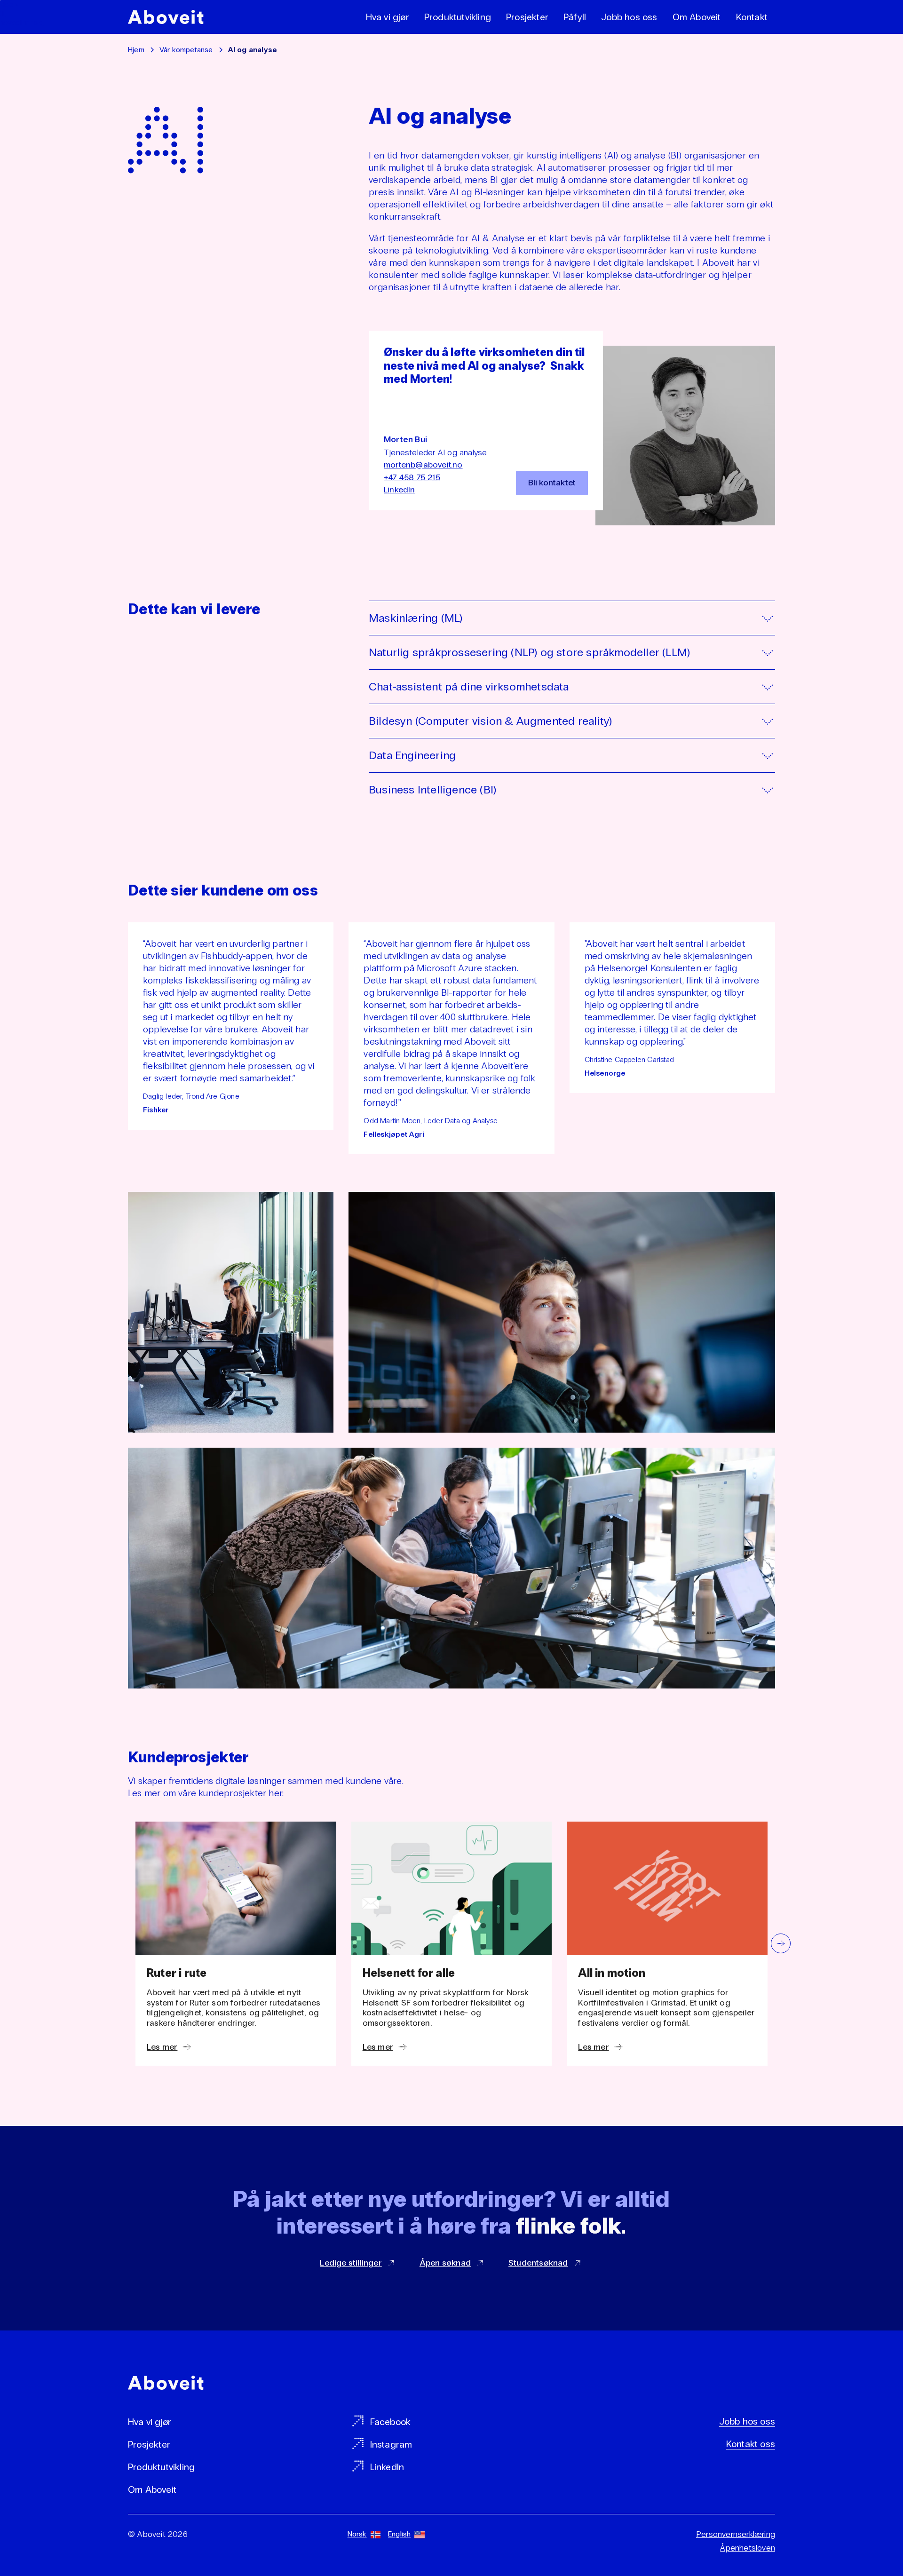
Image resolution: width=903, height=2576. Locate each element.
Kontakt (752, 17)
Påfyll (575, 17)
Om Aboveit (697, 17)
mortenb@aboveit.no (423, 465)
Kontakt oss (751, 2444)
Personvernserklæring (736, 2534)
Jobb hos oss (629, 17)
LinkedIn (400, 490)
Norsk (357, 2534)
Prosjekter (527, 17)
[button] (781, 1943)
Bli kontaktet (552, 483)
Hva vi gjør (388, 17)
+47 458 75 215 (412, 477)
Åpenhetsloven (748, 2548)
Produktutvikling (458, 17)
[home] (166, 17)
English (399, 2534)
